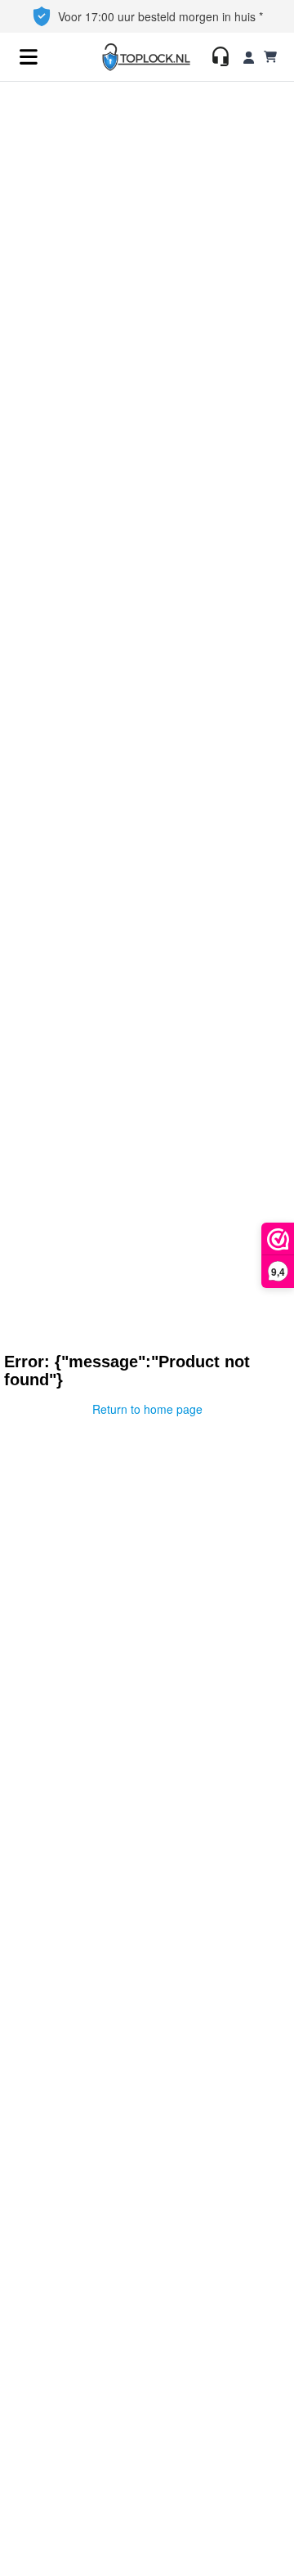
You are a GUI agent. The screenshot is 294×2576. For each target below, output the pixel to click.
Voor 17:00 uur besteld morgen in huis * (160, 16)
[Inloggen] (249, 57)
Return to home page (147, 1409)
